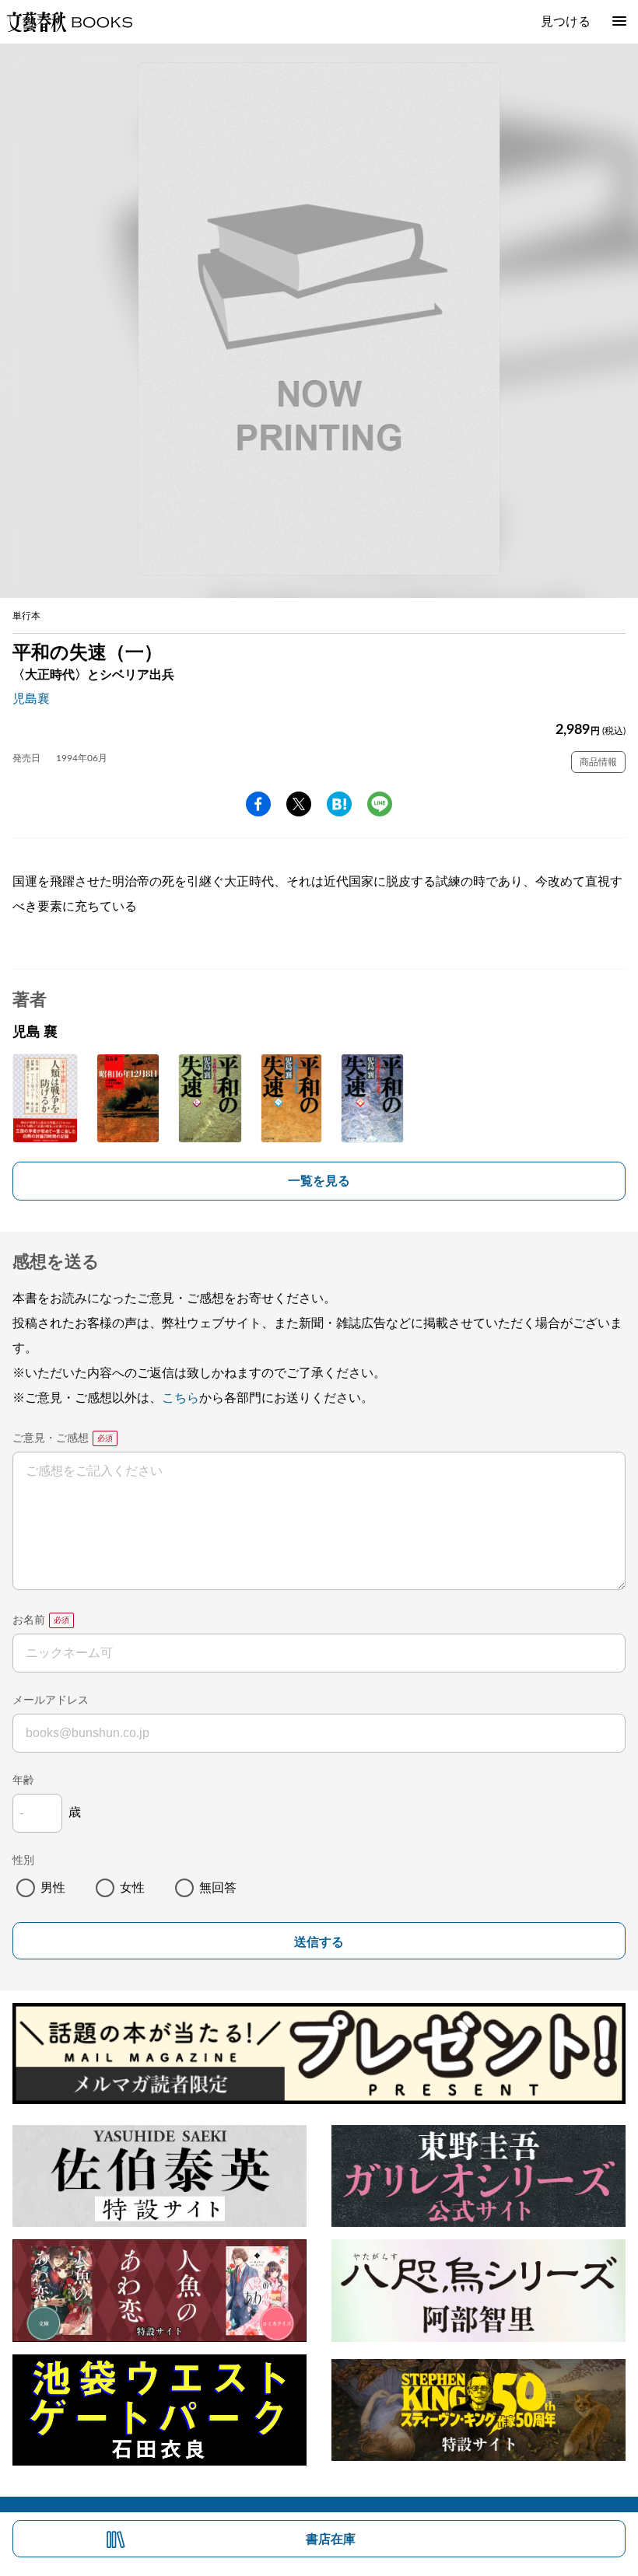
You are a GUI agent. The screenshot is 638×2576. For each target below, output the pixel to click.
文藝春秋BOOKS (69, 22)
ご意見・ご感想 (51, 1438)
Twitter (299, 804)
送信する (319, 1942)
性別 (23, 1861)
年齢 (23, 1781)
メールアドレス (51, 1700)
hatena (339, 804)
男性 (53, 1888)
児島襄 (31, 699)
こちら (181, 1398)
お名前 (29, 1620)
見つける (566, 22)
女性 (132, 1888)
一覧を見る (319, 1181)
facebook (258, 804)
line (380, 804)
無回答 (218, 1888)
